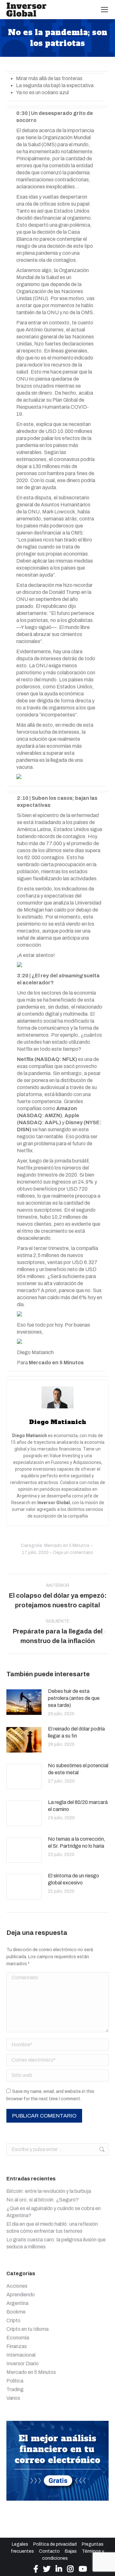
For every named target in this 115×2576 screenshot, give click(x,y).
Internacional (21, 2355)
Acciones (17, 2286)
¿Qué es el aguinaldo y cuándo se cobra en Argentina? (54, 2212)
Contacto (49, 2551)
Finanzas (17, 2346)
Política (15, 2381)
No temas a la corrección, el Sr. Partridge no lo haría (77, 1842)
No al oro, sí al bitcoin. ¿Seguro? (42, 2200)
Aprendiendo (21, 2295)
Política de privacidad (55, 2544)
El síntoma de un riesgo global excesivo (73, 1879)
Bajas (71, 2551)
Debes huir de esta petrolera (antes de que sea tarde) (74, 1698)
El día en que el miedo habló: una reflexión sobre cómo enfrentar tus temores (52, 2227)
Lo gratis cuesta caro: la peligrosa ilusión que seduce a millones (56, 2243)
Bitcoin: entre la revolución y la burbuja (49, 2191)
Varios (13, 2398)
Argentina (17, 2303)
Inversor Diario (23, 2364)
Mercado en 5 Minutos (67, 1546)
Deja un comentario (73, 1553)
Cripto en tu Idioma (27, 2329)
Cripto (13, 2320)
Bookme (16, 2312)
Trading (15, 2389)
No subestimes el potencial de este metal (78, 1769)
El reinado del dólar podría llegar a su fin (76, 1732)
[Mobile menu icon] (104, 10)
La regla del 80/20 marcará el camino (78, 1806)
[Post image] (24, 1702)
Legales (20, 2544)
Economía (18, 2338)
